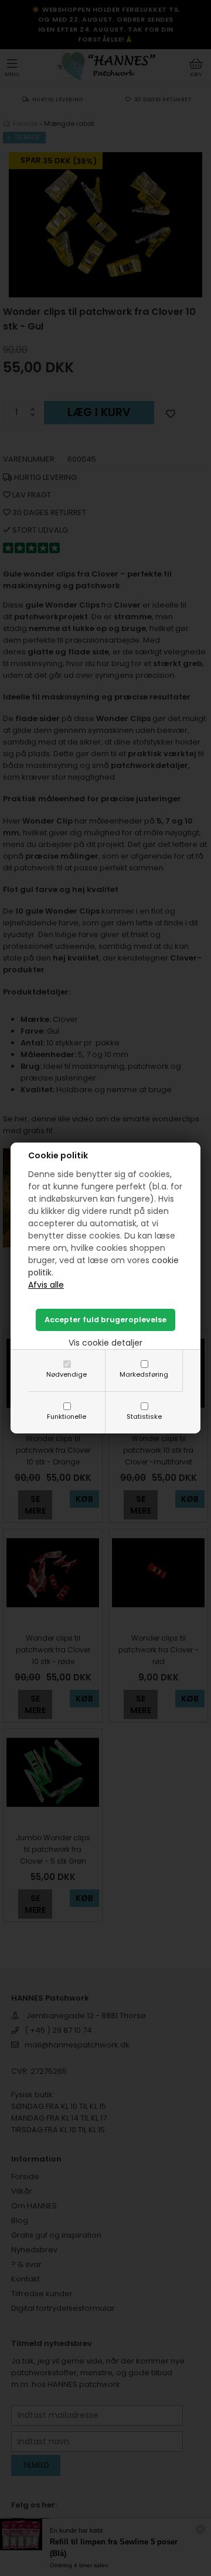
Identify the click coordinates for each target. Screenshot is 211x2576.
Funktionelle (67, 1416)
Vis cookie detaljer (105, 1343)
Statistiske (144, 1416)
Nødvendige (67, 1374)
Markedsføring (144, 1374)
